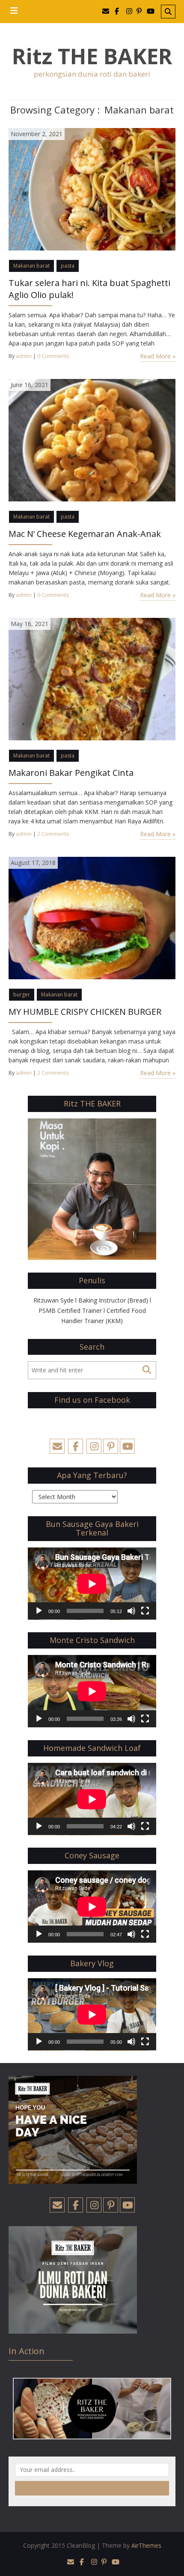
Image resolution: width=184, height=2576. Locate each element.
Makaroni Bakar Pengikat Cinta (71, 773)
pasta (68, 266)
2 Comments (53, 834)
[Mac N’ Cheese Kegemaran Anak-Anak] (92, 440)
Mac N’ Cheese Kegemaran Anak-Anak (85, 534)
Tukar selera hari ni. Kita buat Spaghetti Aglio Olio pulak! (89, 289)
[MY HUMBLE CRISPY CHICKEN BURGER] (92, 917)
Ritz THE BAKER (92, 56)
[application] (92, 1584)
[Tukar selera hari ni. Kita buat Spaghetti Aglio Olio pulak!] (92, 189)
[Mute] (131, 1611)
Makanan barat (31, 266)
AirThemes (146, 2545)
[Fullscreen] (145, 1611)
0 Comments (53, 356)
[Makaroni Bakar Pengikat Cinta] (92, 678)
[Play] (39, 1611)
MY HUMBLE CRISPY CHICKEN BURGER (85, 1012)
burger (22, 994)
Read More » (158, 356)
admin (24, 356)
